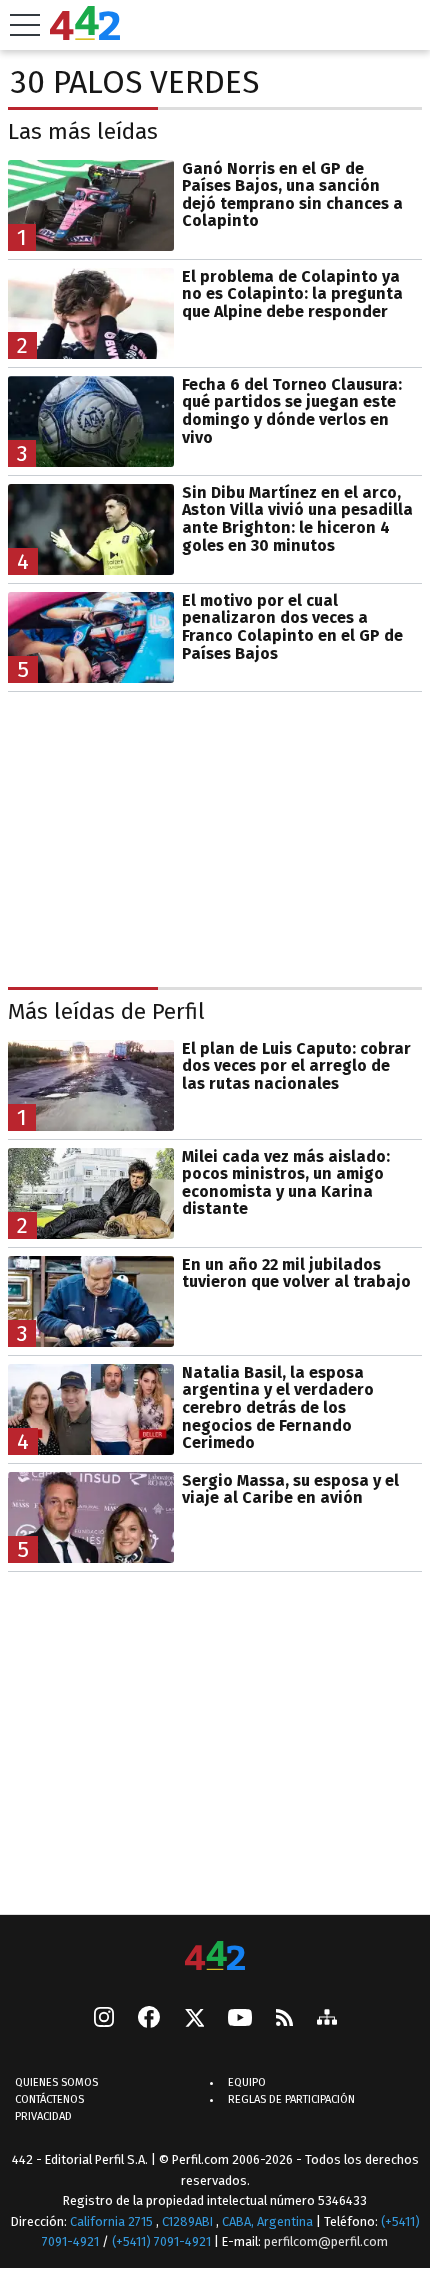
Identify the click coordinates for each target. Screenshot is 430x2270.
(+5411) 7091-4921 (161, 2241)
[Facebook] (149, 2019)
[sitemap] (327, 2019)
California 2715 (113, 2221)
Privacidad (43, 2116)
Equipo (247, 2082)
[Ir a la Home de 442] (85, 34)
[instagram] (104, 2019)
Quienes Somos (56, 2082)
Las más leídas (83, 131)
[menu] (25, 25)
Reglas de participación (291, 2099)
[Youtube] (240, 2019)
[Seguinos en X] (194, 2019)
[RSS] (284, 2019)
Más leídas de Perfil (106, 1011)
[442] (215, 1957)
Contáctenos (49, 2099)
